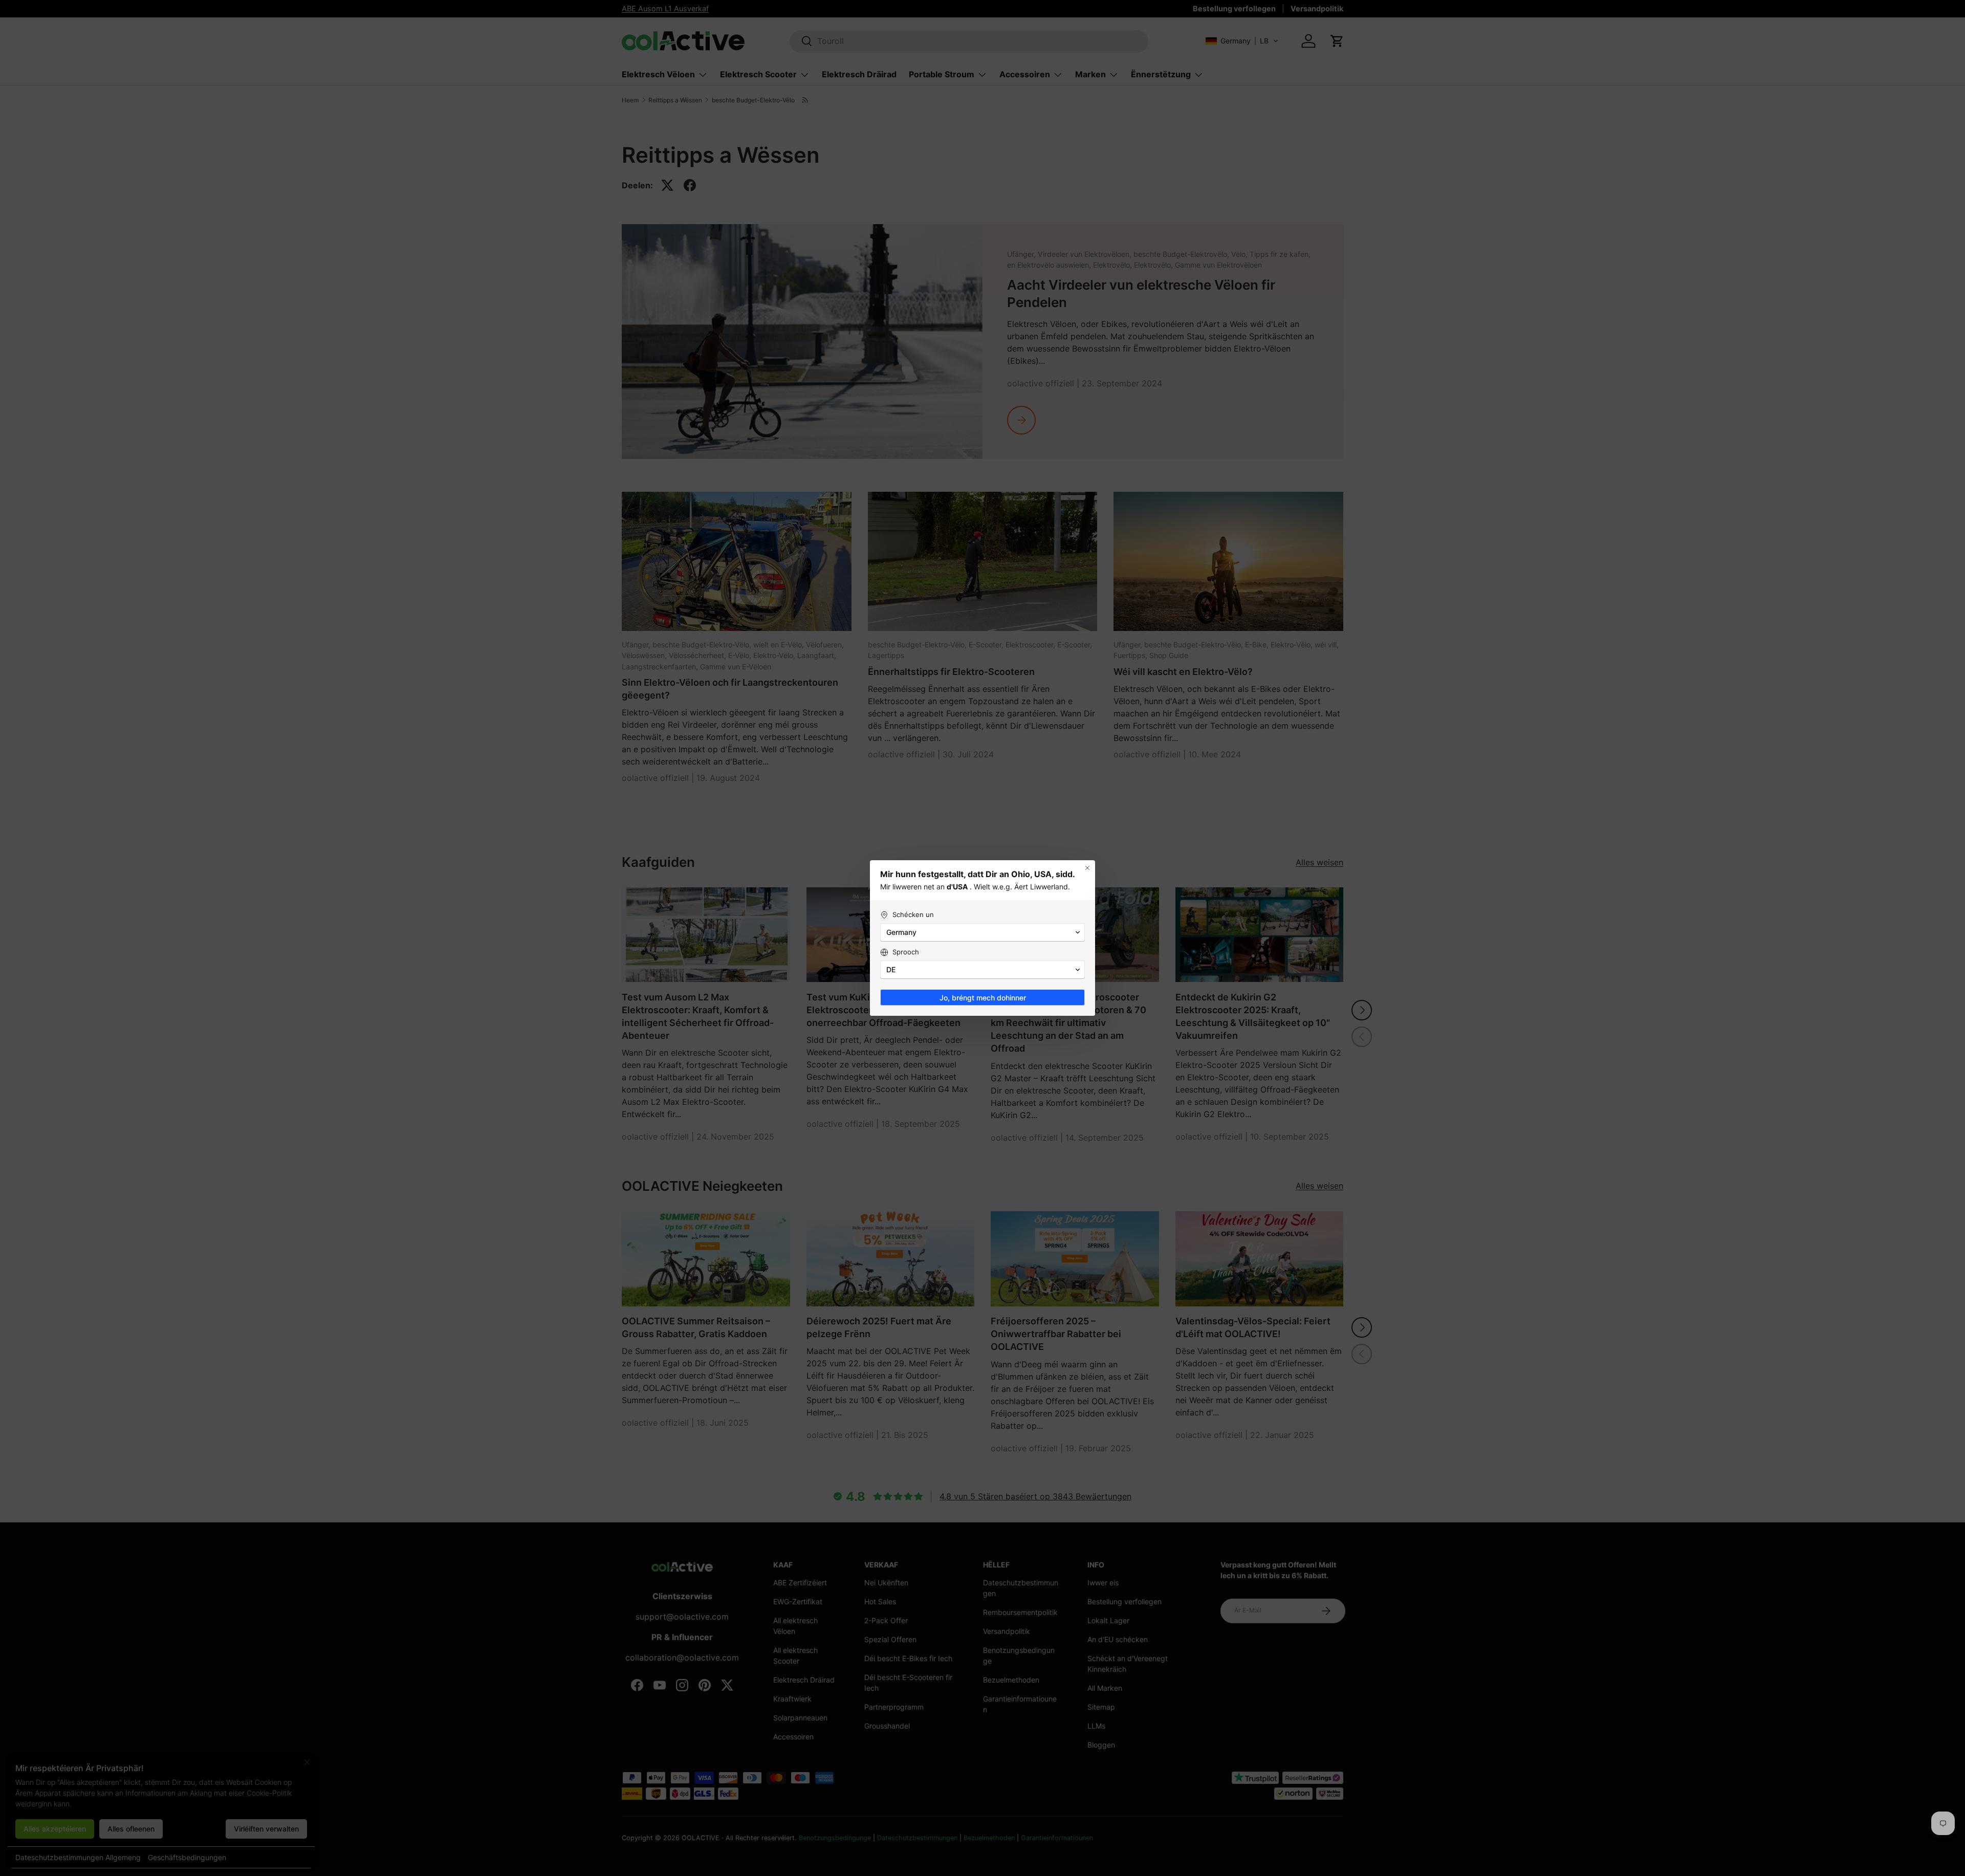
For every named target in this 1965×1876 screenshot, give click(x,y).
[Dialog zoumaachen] (1087, 868)
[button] (982, 932)
